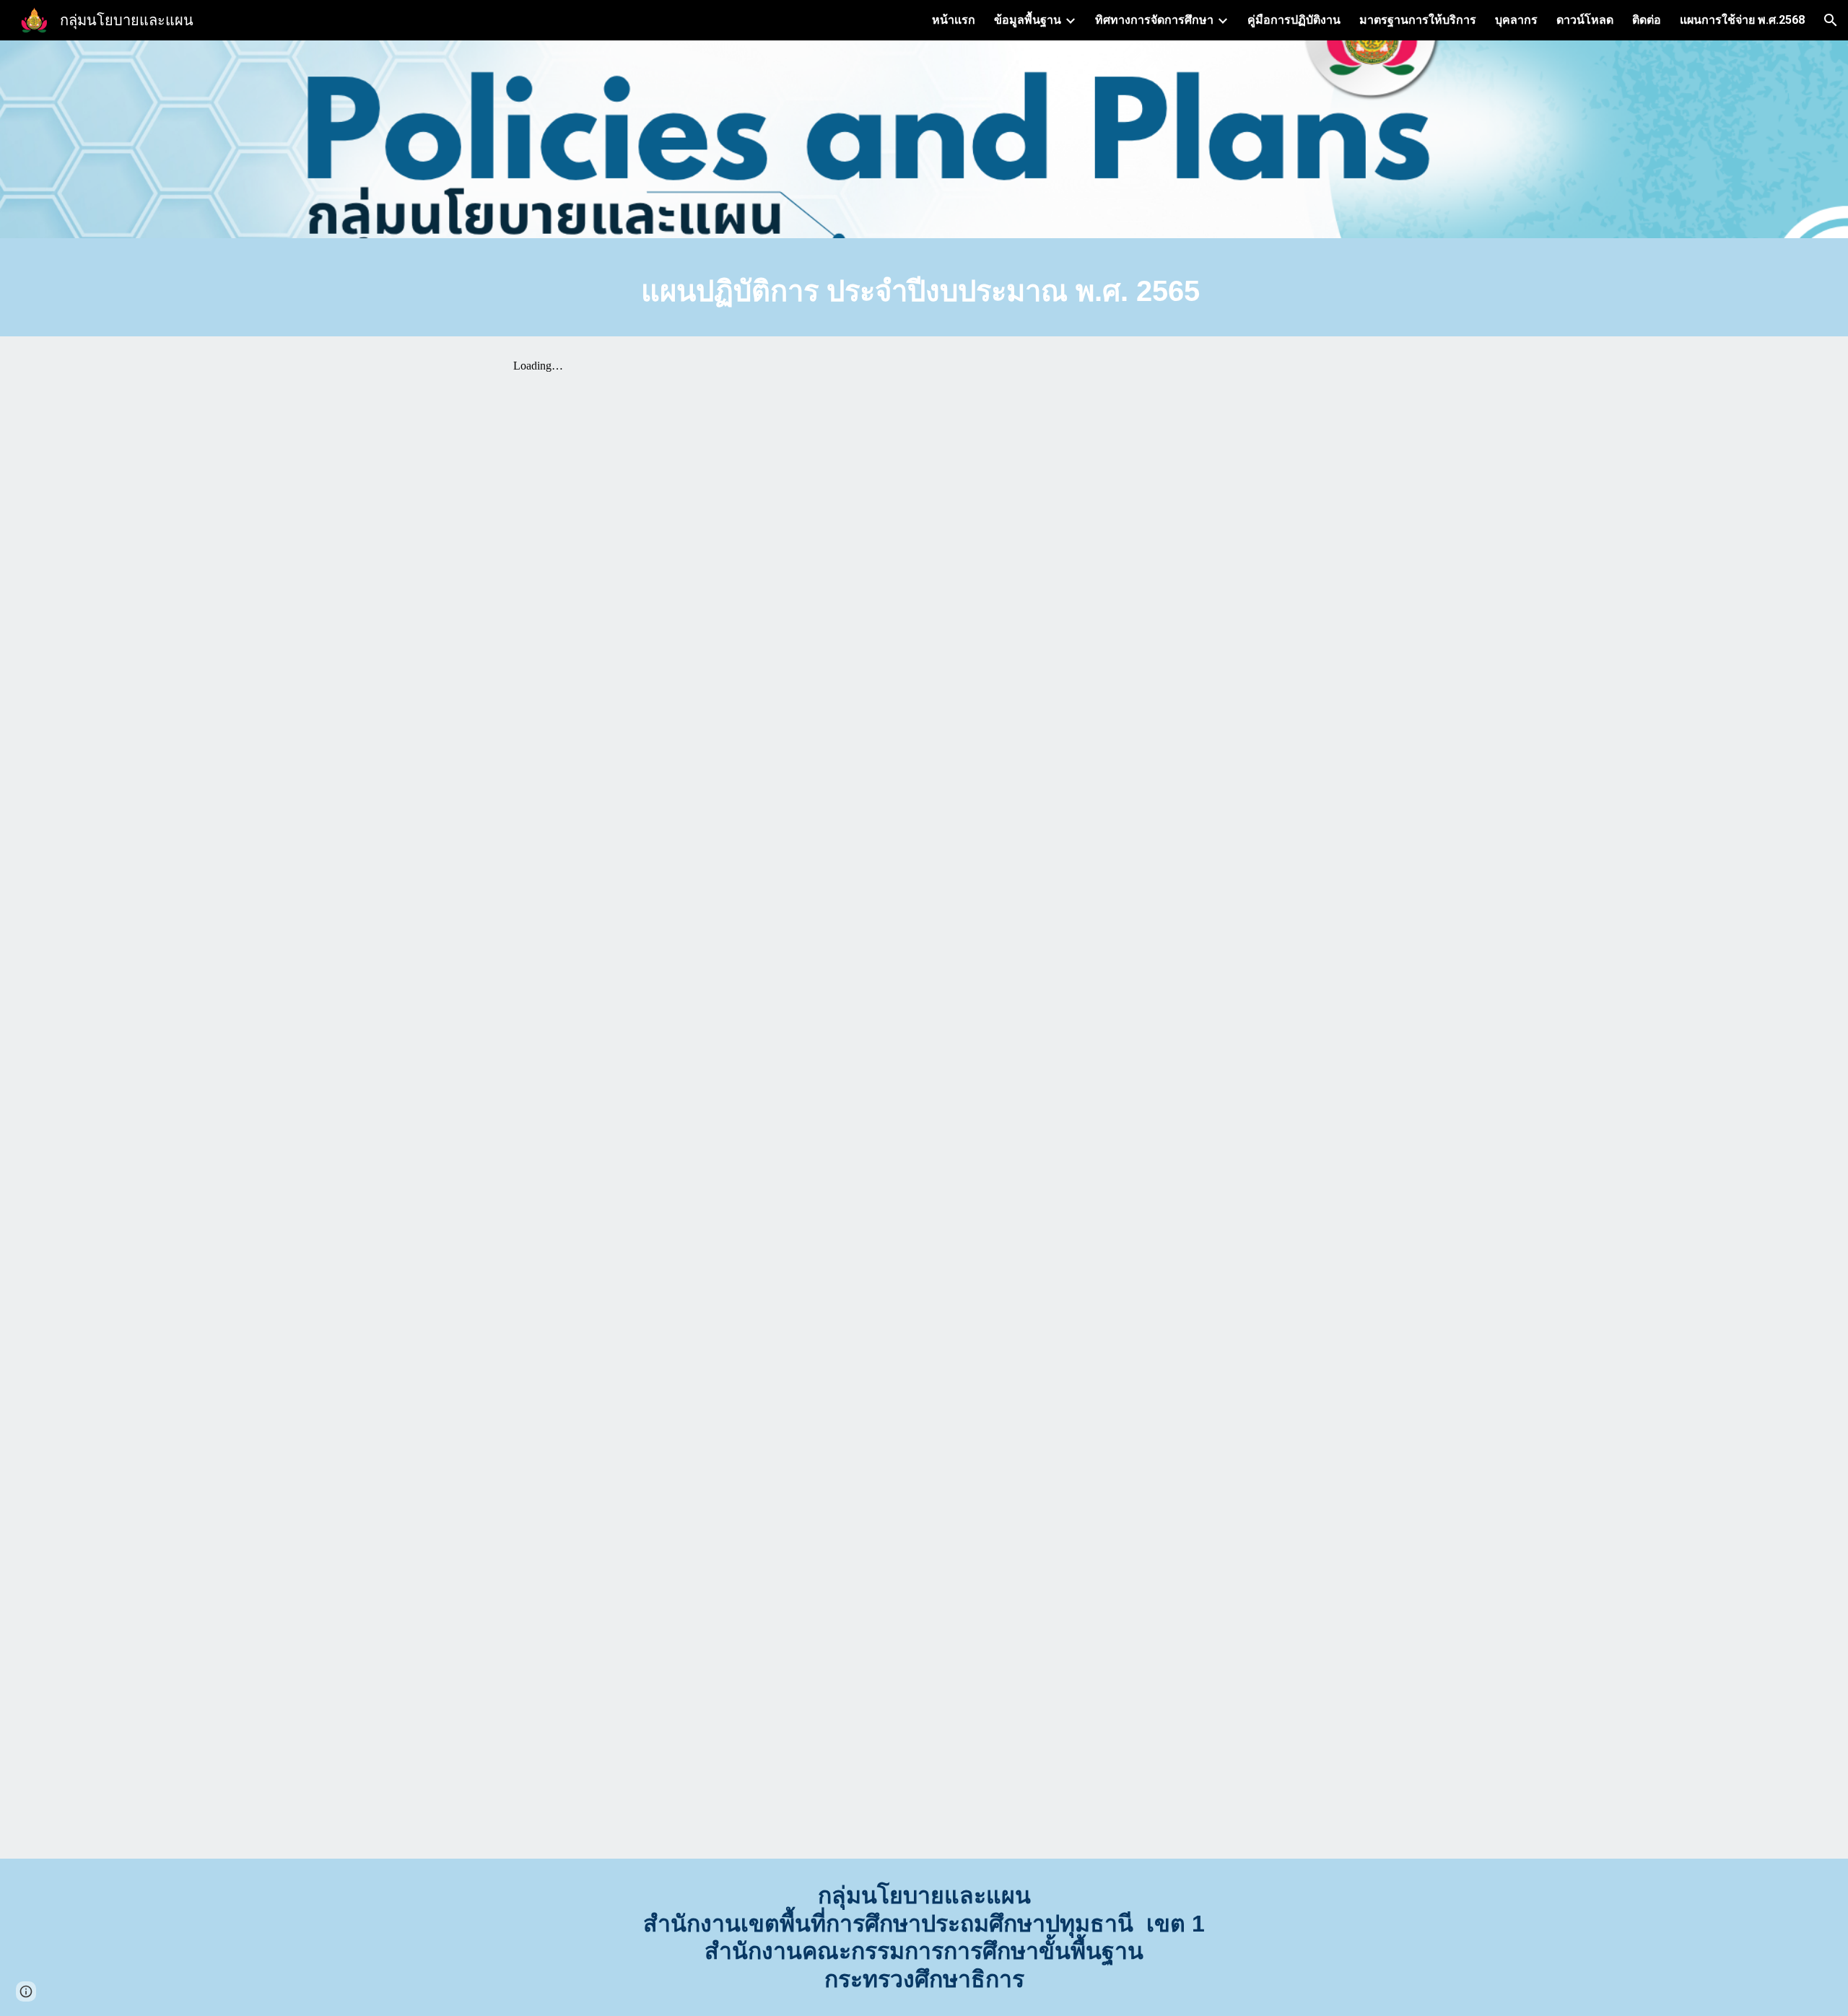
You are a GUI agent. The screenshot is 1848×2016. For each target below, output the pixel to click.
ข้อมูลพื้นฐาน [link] (1028, 20)
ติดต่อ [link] (1647, 20)
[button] (1831, 20)
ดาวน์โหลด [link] (1585, 20)
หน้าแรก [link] (954, 20)
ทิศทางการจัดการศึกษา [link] (1154, 20)
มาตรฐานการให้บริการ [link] (1418, 20)
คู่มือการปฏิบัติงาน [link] (1294, 20)
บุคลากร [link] (1516, 20)
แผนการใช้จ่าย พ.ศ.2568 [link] (1742, 20)
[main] (924, 291)
